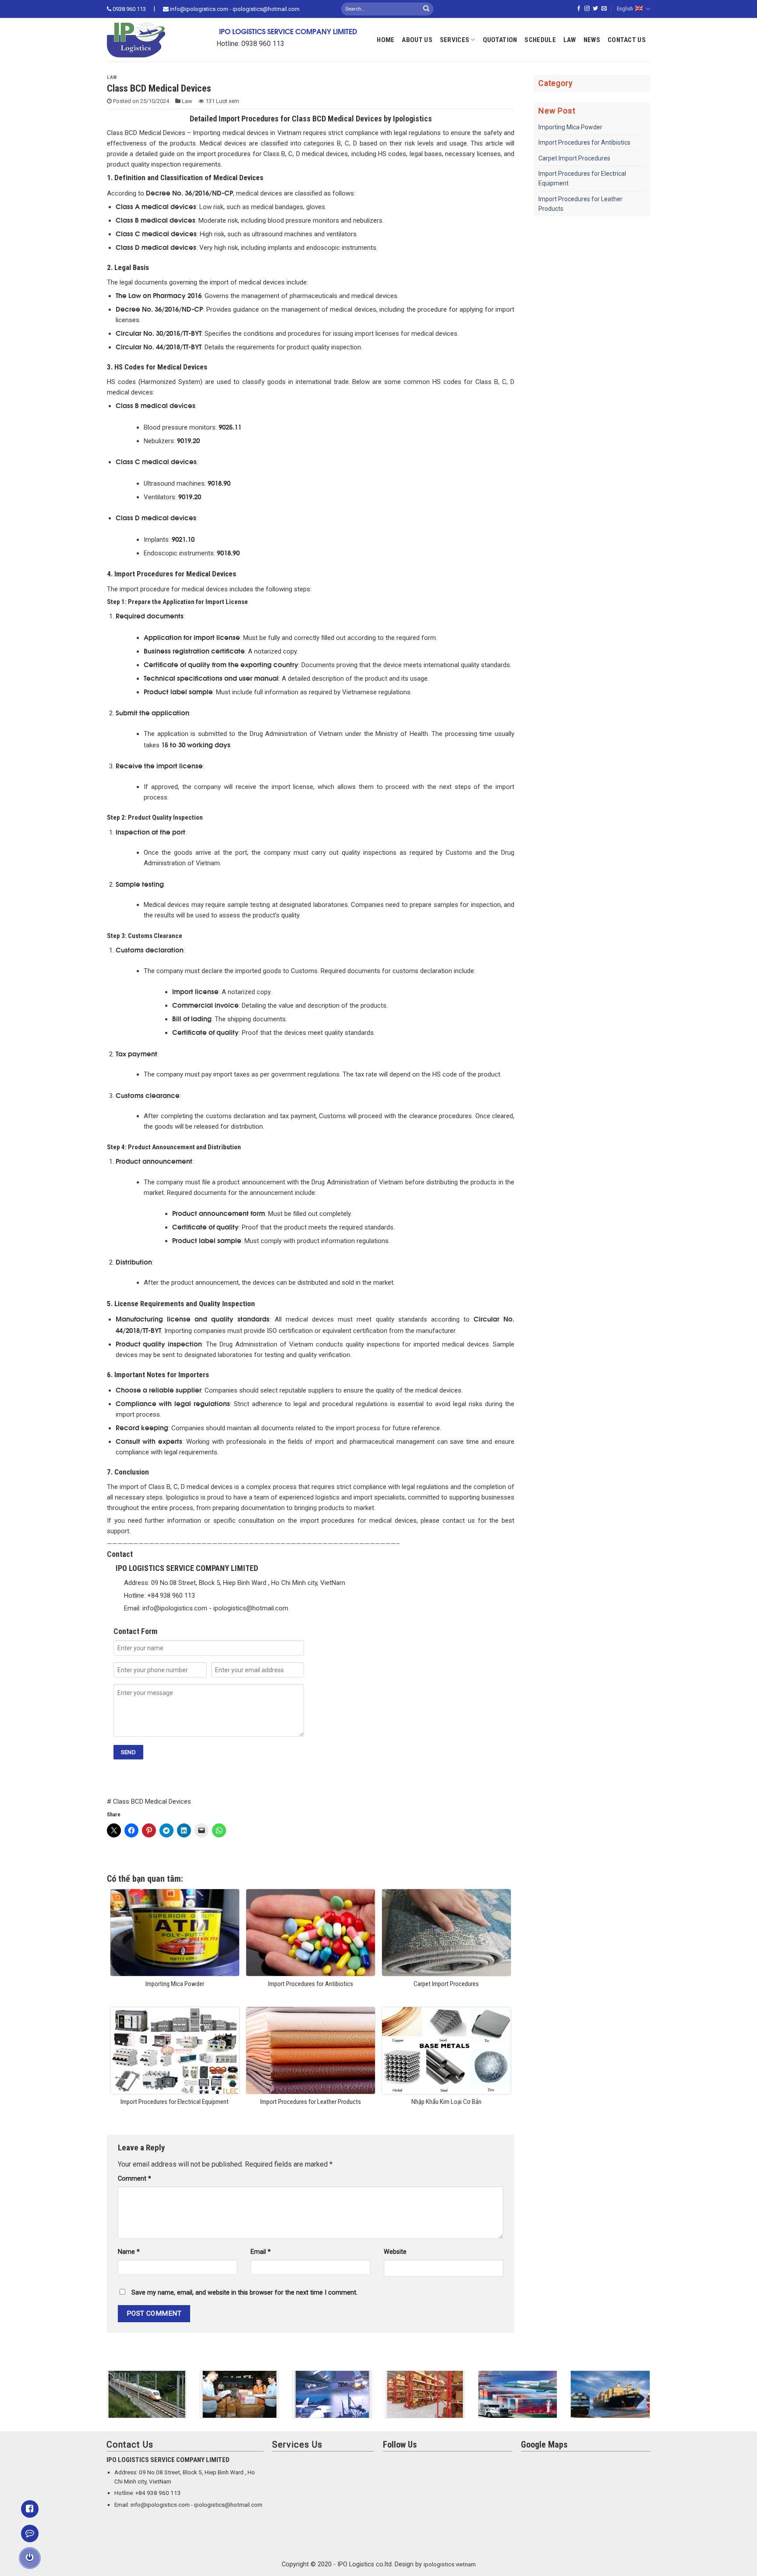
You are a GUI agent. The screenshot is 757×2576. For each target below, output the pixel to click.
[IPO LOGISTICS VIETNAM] (149, 40)
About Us (417, 40)
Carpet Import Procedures (574, 158)
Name (129, 2252)
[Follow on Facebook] (579, 9)
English (625, 9)
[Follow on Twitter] (595, 9)
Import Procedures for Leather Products (580, 204)
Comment (134, 2179)
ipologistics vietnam (450, 2564)
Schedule (540, 40)
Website (395, 2252)
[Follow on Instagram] (587, 9)
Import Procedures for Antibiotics (584, 142)
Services (455, 40)
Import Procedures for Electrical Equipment (582, 178)
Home (386, 40)
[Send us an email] (604, 9)
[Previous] (105, 2400)
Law (570, 40)
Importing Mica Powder (570, 127)
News (592, 40)
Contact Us (627, 40)
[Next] (652, 2400)
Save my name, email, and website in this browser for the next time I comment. (244, 2293)
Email (261, 2252)
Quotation (500, 40)
